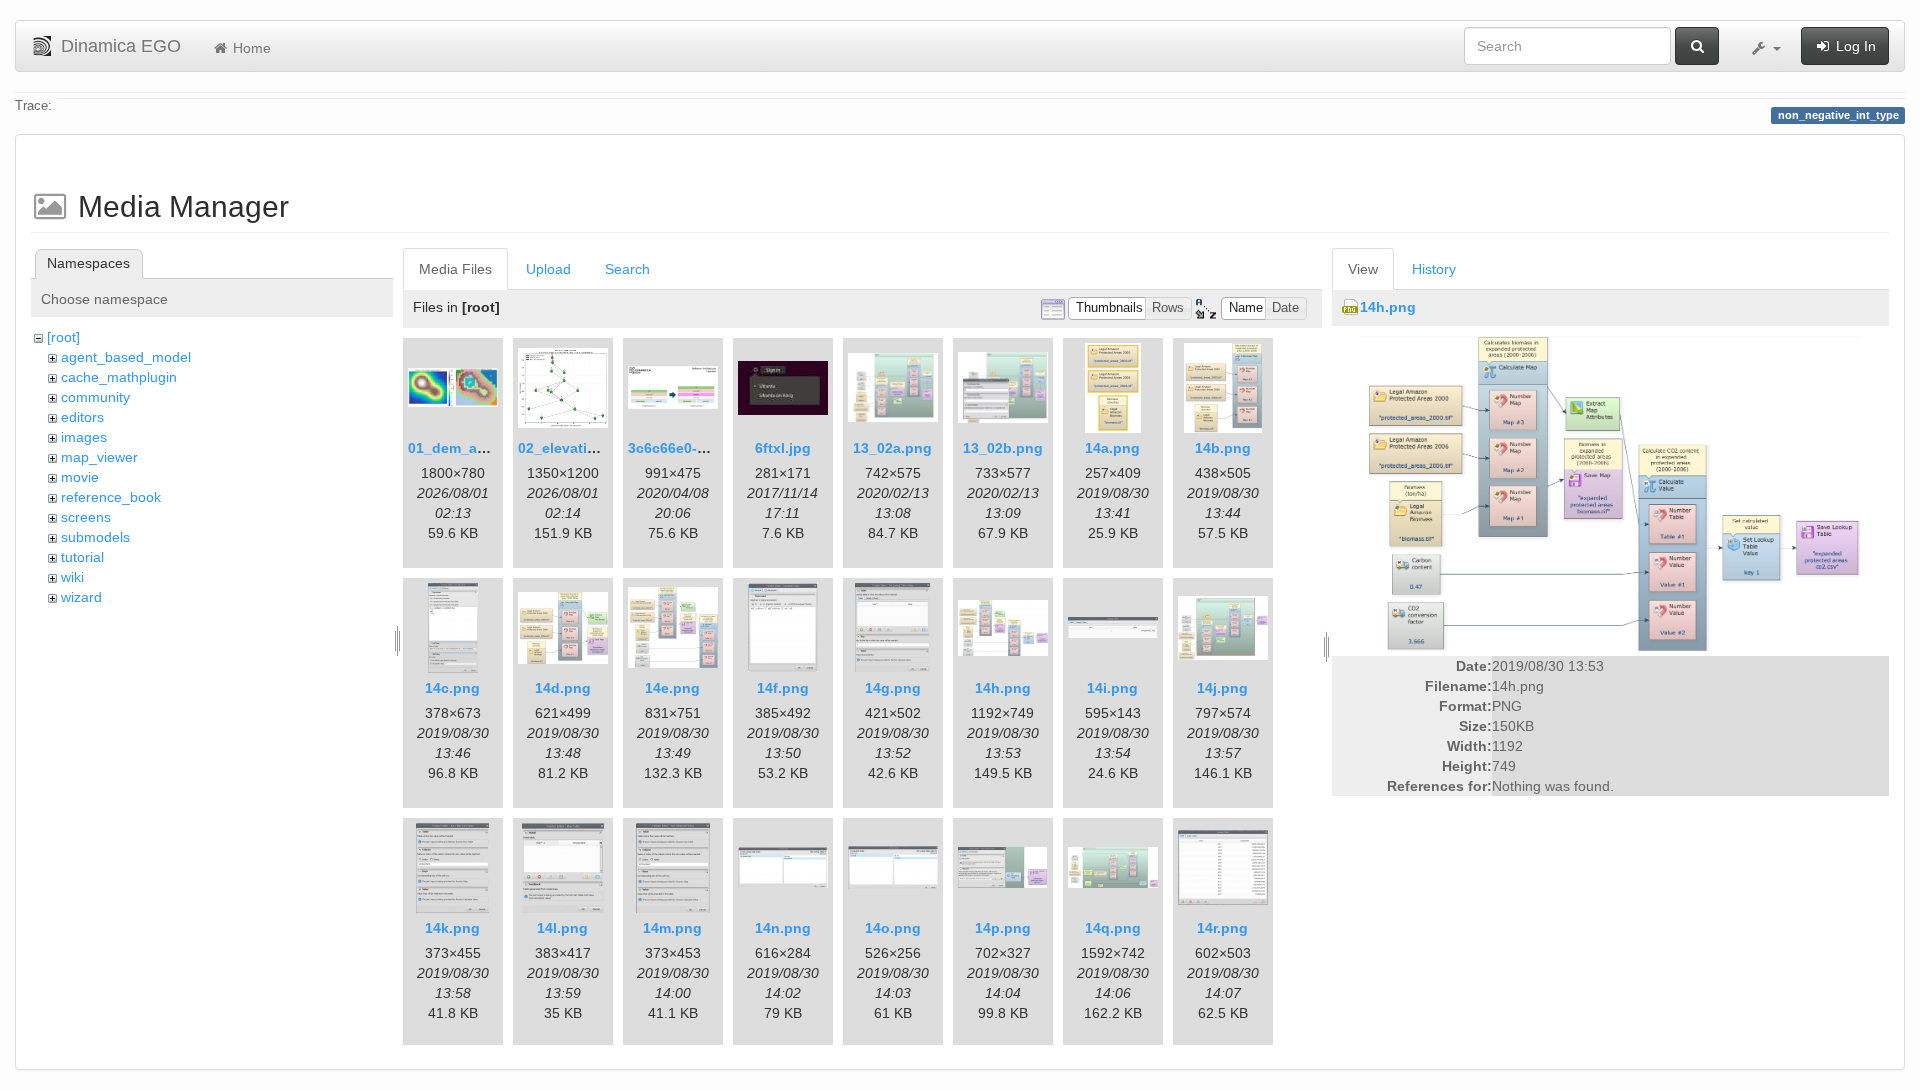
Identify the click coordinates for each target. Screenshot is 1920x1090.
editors (82, 417)
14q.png (1113, 928)
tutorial (82, 557)
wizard (81, 597)
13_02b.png (1003, 448)
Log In (1854, 46)
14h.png (1003, 688)
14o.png (893, 928)
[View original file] (1610, 492)
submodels (95, 537)
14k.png (452, 928)
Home (250, 48)
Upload (548, 269)
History (1434, 269)
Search (627, 269)
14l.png (562, 928)
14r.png (1222, 928)
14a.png (1112, 448)
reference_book (111, 497)
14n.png (783, 928)
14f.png (783, 688)
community (95, 397)
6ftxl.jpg (783, 448)
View (1363, 269)
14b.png (1223, 448)
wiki (72, 577)
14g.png (893, 688)
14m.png (672, 928)
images (84, 437)
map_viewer (99, 457)
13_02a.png (892, 448)
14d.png (563, 688)
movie (80, 477)
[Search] (1697, 46)
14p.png (1003, 928)
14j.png (1222, 688)
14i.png (1112, 688)
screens (86, 517)
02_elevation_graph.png (601, 448)
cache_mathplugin (119, 377)
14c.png (452, 688)
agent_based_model (126, 357)
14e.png (672, 688)
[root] (63, 337)
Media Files (455, 269)
